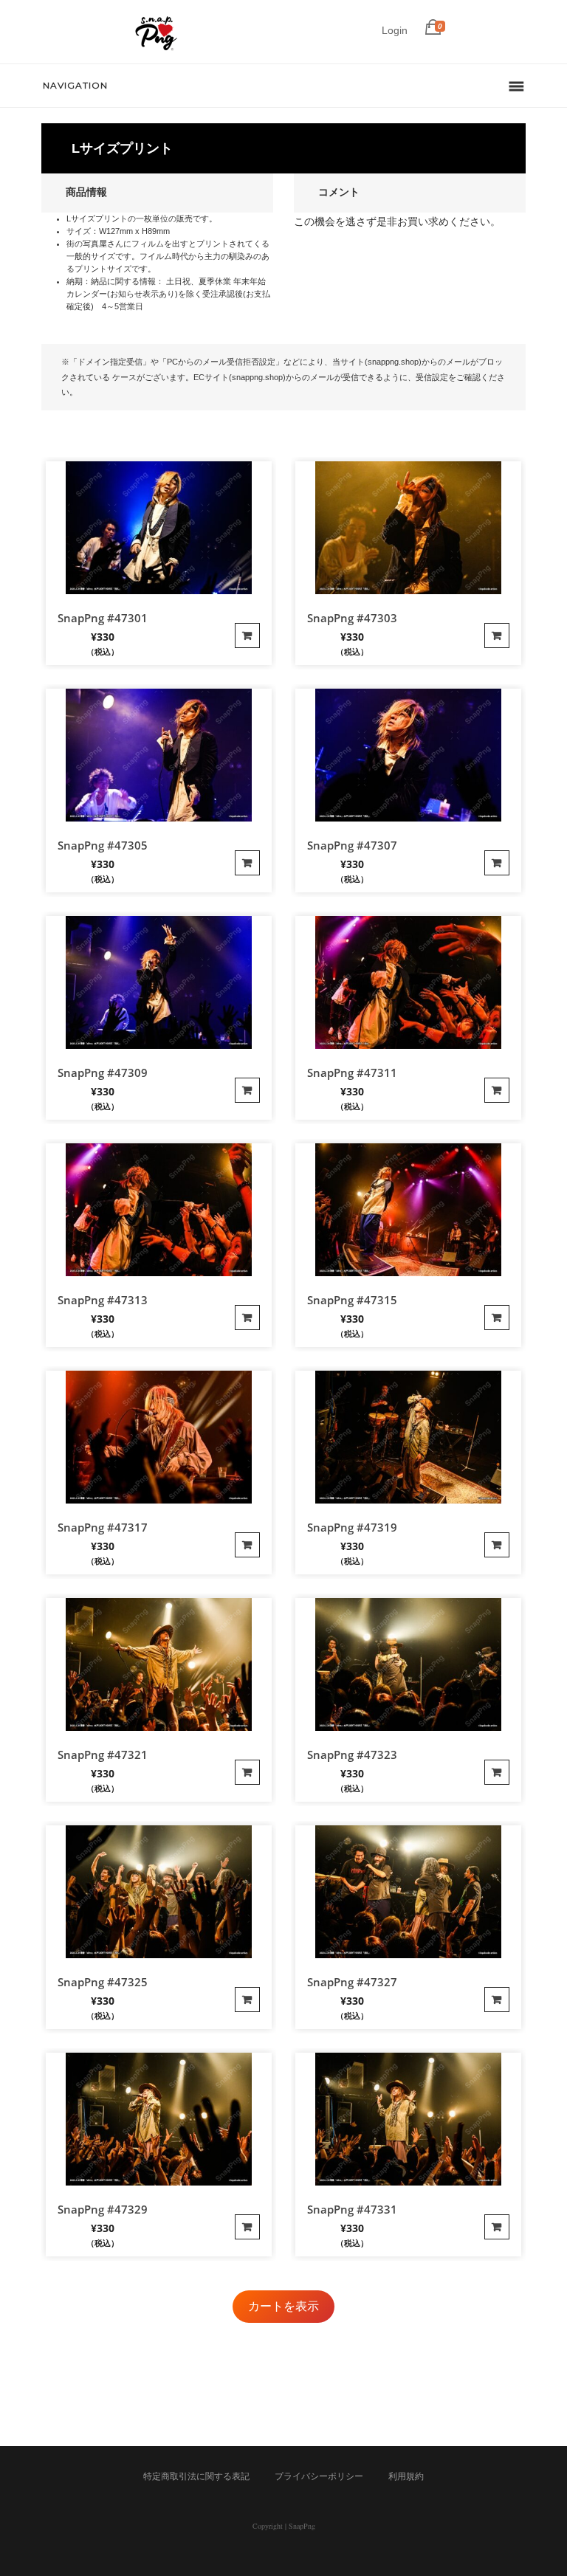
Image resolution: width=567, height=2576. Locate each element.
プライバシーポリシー (319, 2476)
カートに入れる (247, 636)
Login (395, 30)
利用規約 (406, 2476)
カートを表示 (283, 2306)
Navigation (75, 85)
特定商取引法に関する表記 (196, 2476)
